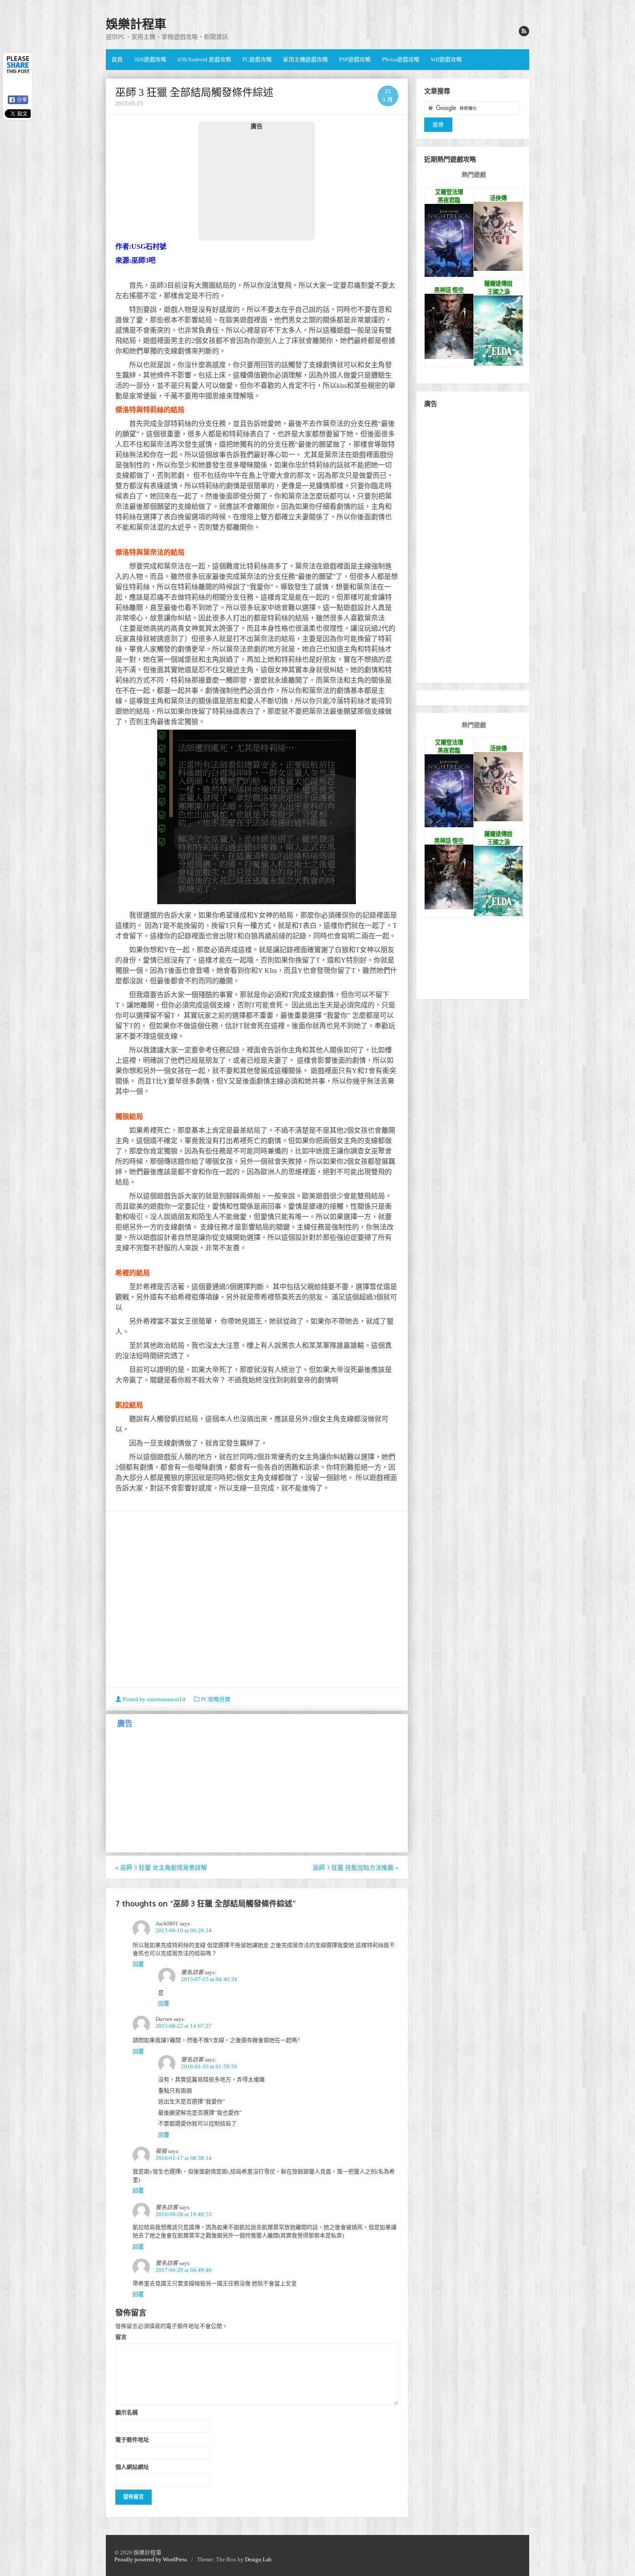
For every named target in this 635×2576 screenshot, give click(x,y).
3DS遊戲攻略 (150, 59)
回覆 (138, 1964)
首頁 (117, 59)
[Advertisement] (257, 185)
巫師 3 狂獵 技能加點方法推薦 (356, 1868)
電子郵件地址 (132, 2439)
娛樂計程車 (136, 24)
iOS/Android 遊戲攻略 (204, 59)
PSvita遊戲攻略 (401, 59)
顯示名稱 (127, 2412)
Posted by (153, 1699)
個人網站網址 (132, 2467)
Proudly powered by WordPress (151, 2559)
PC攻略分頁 (216, 1699)
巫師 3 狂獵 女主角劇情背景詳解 (161, 1868)
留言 (121, 2337)
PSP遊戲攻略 (355, 59)
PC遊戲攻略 (257, 59)
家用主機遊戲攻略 (305, 59)
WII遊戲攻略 (446, 59)
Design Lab (258, 2559)
